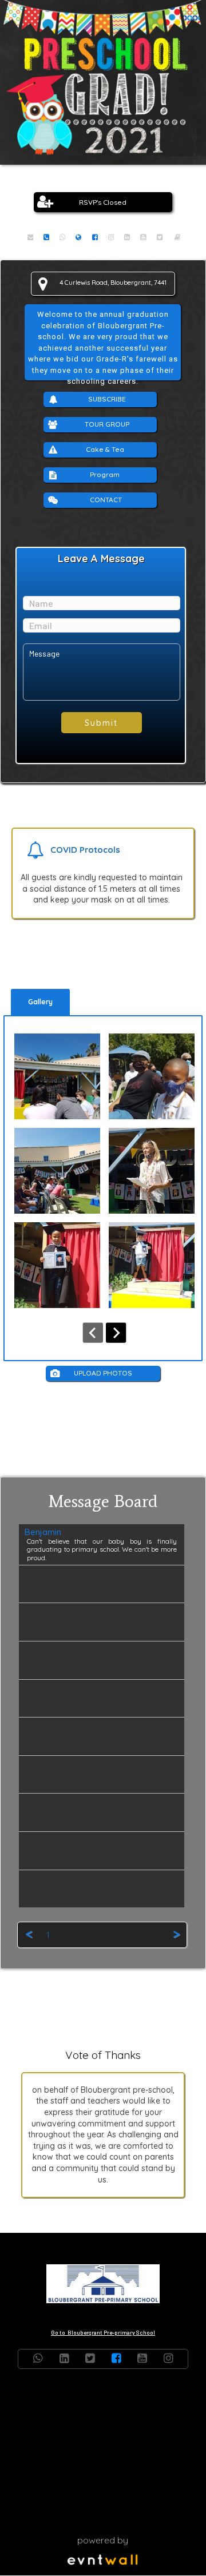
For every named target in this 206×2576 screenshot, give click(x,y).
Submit (101, 723)
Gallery (40, 1002)
